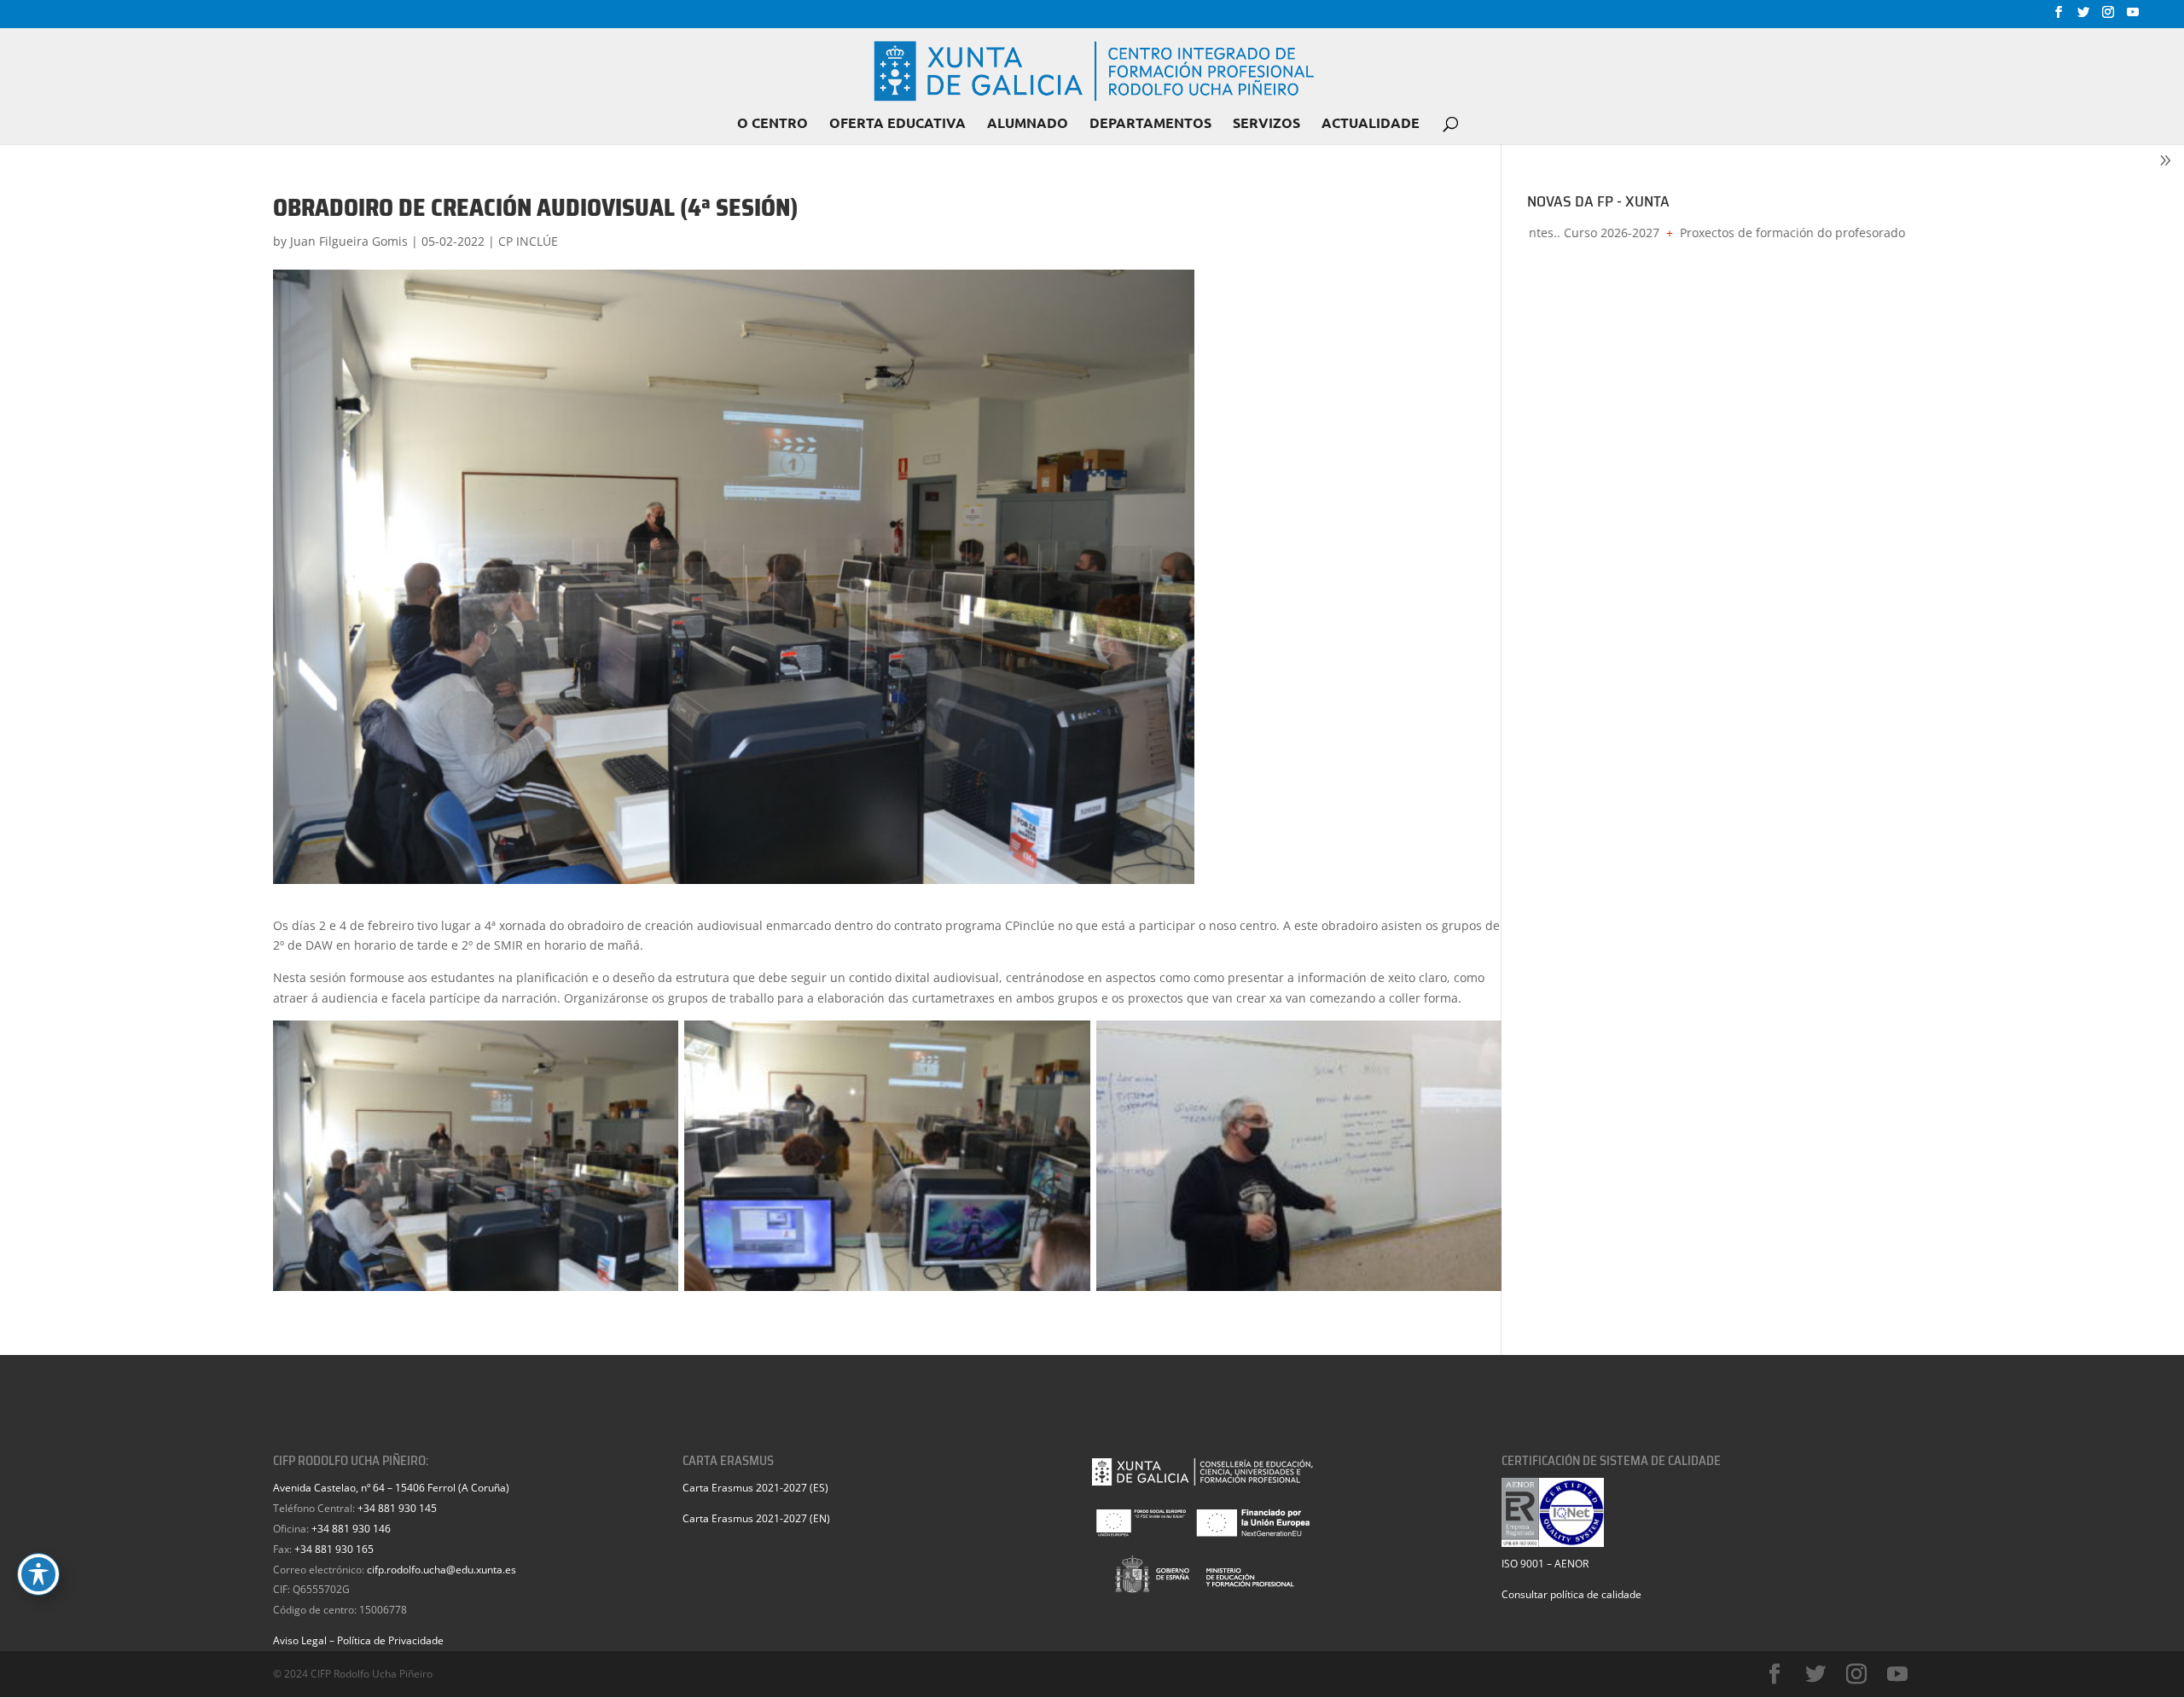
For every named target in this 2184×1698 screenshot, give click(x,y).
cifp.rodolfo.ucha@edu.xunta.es (441, 1570)
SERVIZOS (1266, 124)
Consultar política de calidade (1571, 1594)
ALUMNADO (1028, 124)
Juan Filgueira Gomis (349, 241)
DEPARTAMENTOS (1150, 124)
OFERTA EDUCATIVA (897, 124)
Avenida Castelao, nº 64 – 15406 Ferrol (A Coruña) (391, 1488)
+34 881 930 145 (397, 1508)
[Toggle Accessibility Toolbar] (38, 1574)
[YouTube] (2133, 17)
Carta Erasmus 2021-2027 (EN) (756, 1518)
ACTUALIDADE (1371, 124)
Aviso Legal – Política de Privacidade (358, 1640)
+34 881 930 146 (351, 1529)
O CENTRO (773, 124)
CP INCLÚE (528, 241)
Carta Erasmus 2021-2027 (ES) (755, 1488)
